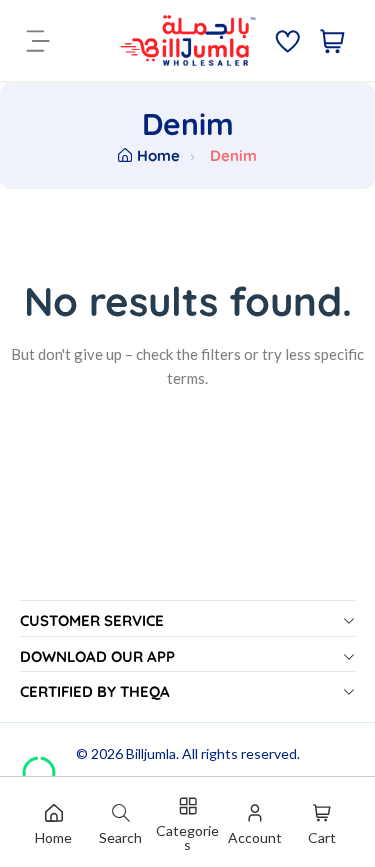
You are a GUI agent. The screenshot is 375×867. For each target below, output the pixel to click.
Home (158, 155)
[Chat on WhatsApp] (39, 766)
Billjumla (151, 753)
